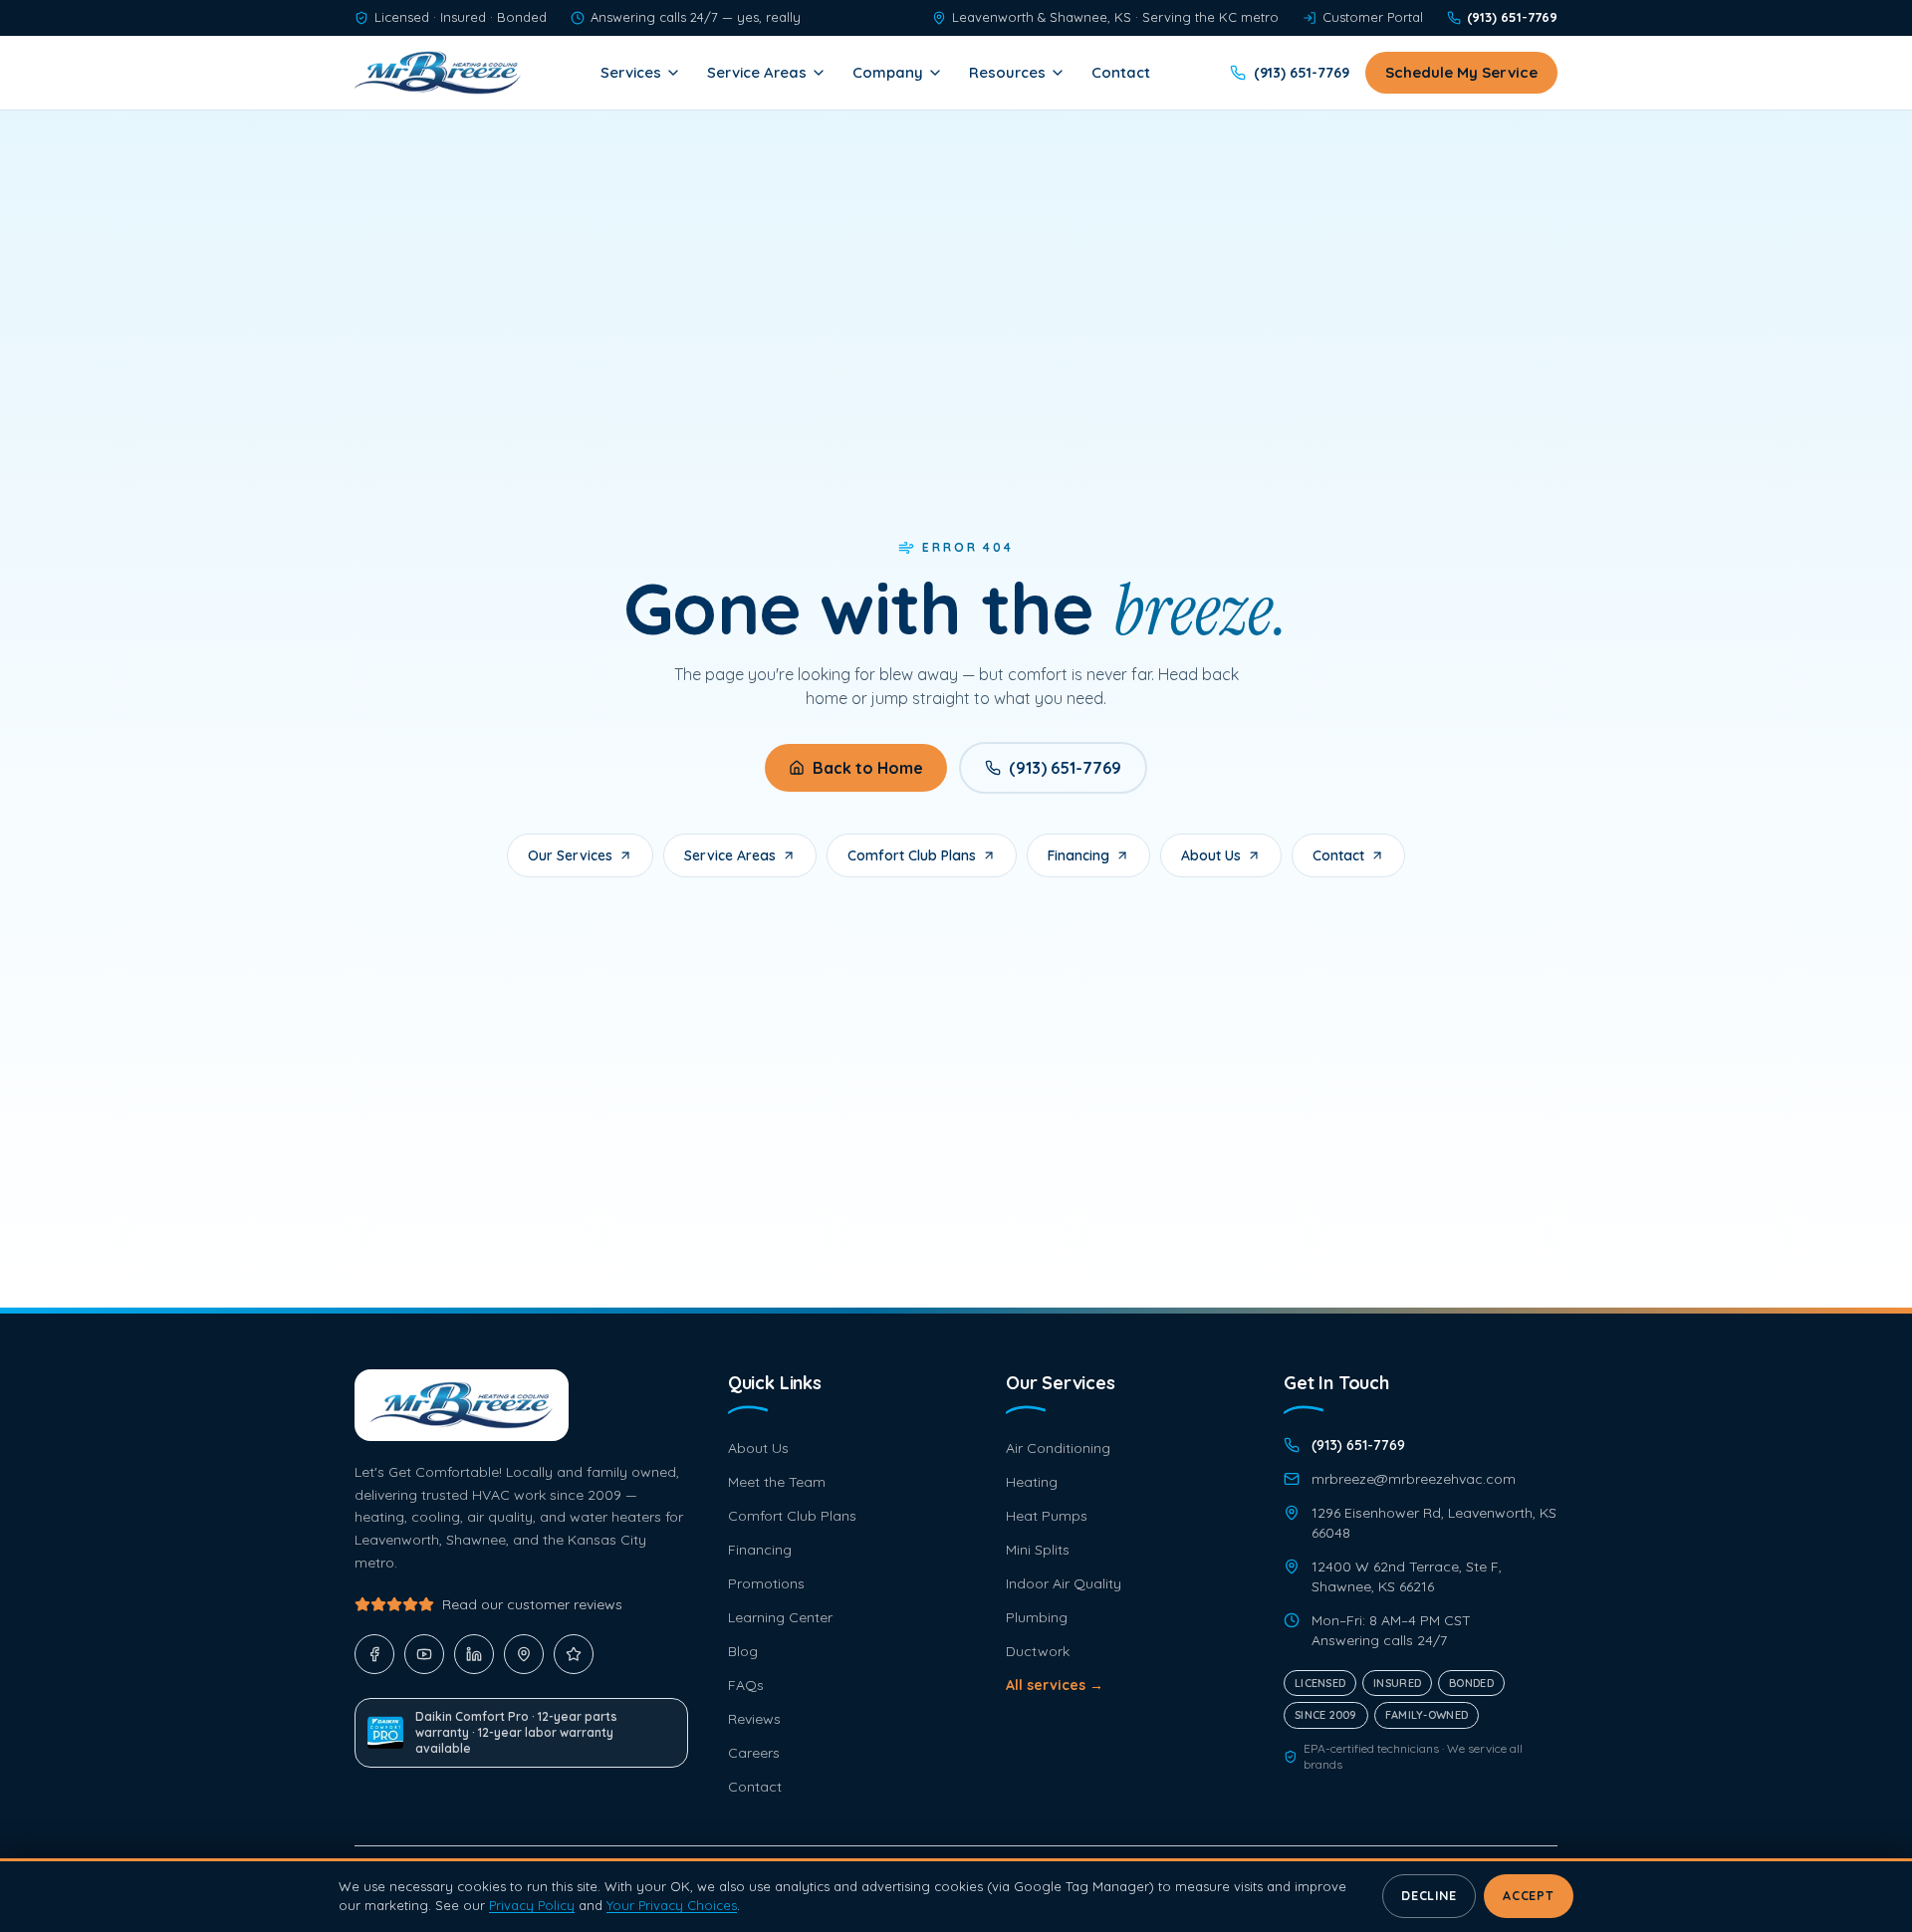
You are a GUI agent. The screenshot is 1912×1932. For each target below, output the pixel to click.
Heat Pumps (1047, 1516)
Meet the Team (777, 1482)
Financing (1078, 855)
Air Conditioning (1058, 1448)
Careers (754, 1753)
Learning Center (780, 1617)
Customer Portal (1373, 17)
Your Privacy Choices (672, 1905)
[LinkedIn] (474, 1654)
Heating (1032, 1482)
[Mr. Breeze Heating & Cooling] (438, 73)
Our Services (570, 855)
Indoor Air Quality (1064, 1583)
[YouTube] (424, 1654)
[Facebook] (374, 1654)
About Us (1211, 855)
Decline (1429, 1896)
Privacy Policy (532, 1905)
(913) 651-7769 (1065, 768)
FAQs (746, 1685)
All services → (1055, 1685)
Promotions (766, 1583)
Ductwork (1038, 1651)
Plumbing (1037, 1617)
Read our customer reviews (532, 1604)
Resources (1007, 72)
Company (888, 72)
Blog (743, 1651)
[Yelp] (574, 1654)
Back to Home (868, 768)
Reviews (754, 1719)
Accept (1529, 1896)
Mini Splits (1038, 1550)
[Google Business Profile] (524, 1654)
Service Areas (757, 72)
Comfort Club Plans (912, 855)
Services (631, 72)
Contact (1121, 72)
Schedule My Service (1461, 72)
